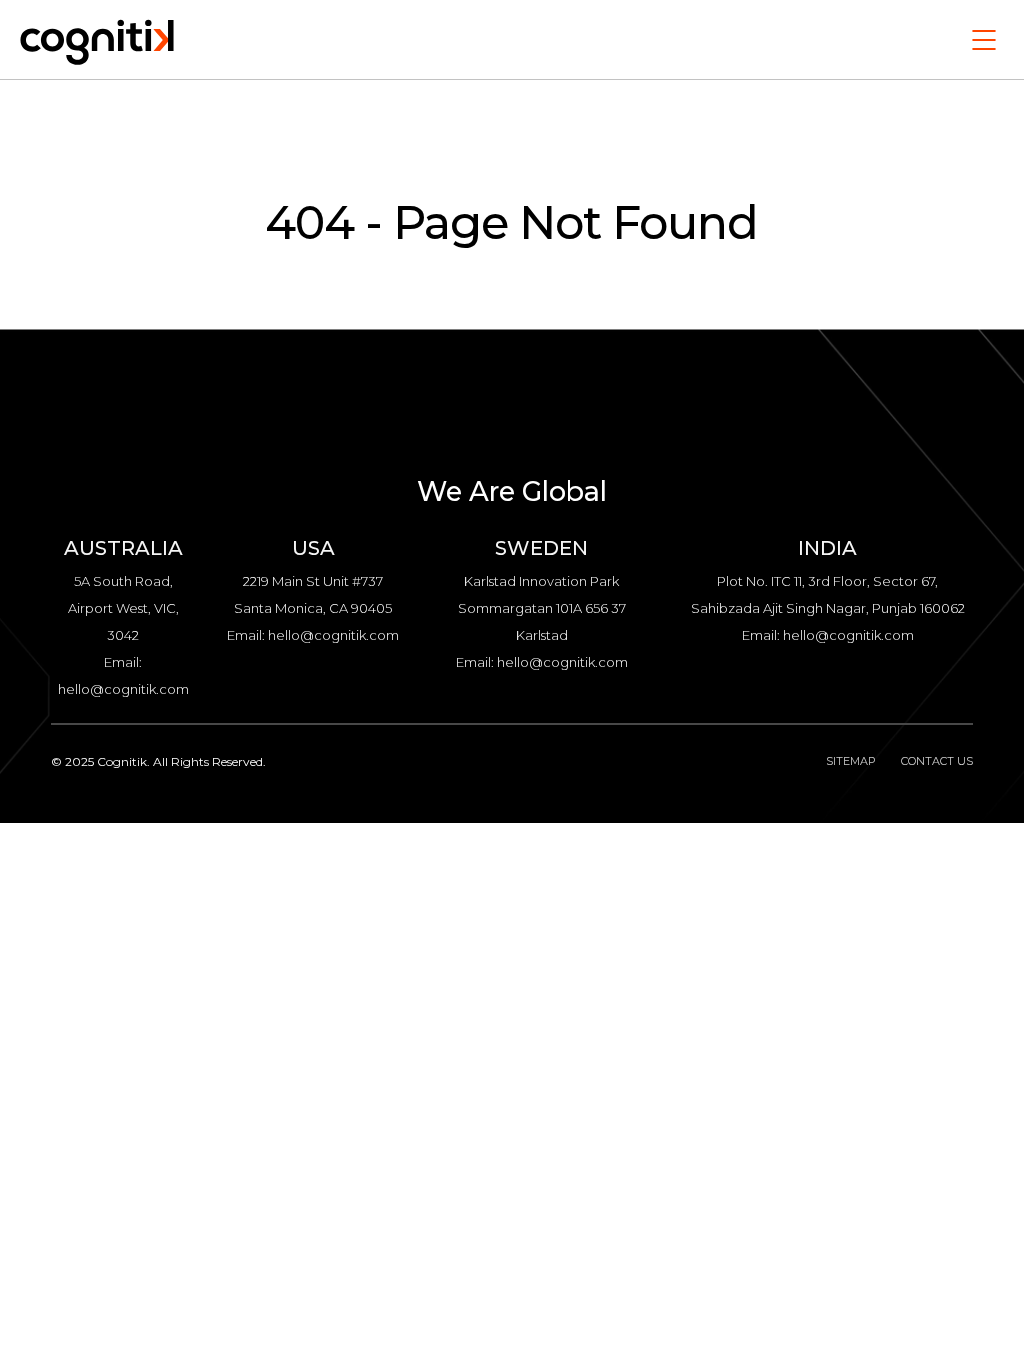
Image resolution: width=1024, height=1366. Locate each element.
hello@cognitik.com (123, 689)
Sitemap (851, 761)
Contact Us (937, 761)
